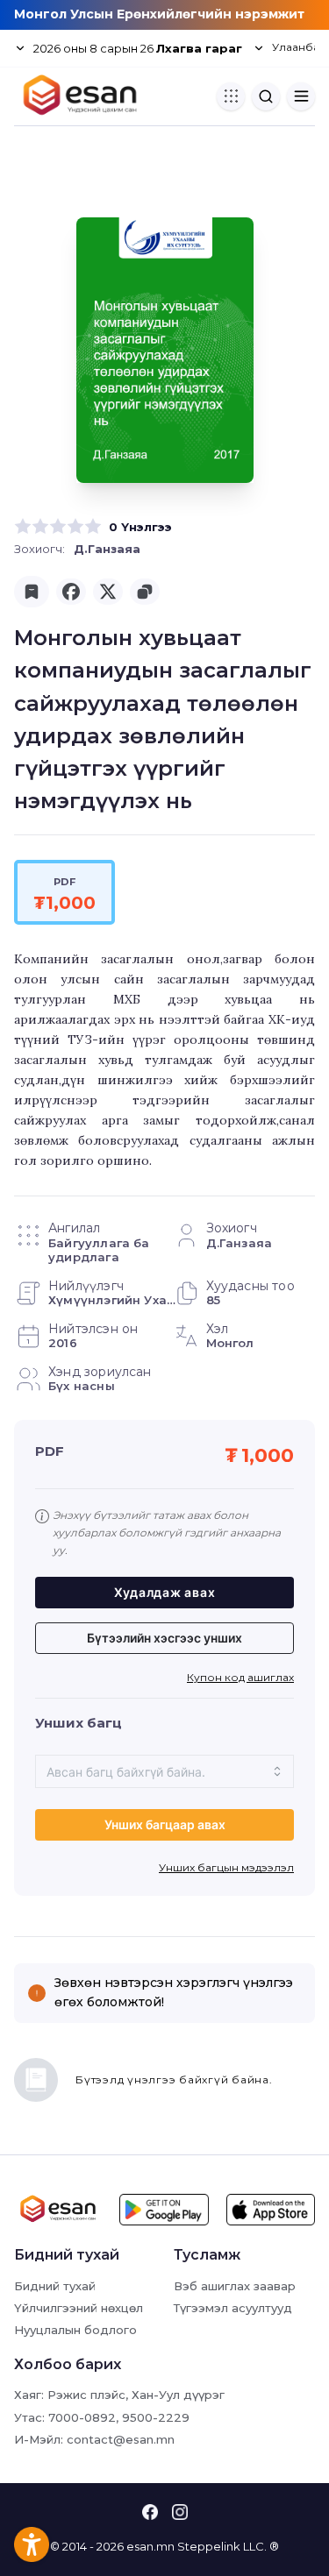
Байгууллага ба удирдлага (99, 1250)
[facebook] (71, 592)
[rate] (23, 527)
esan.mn (150, 2546)
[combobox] (164, 1771)
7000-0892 (82, 2417)
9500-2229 (156, 2417)
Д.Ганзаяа (107, 549)
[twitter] (108, 592)
